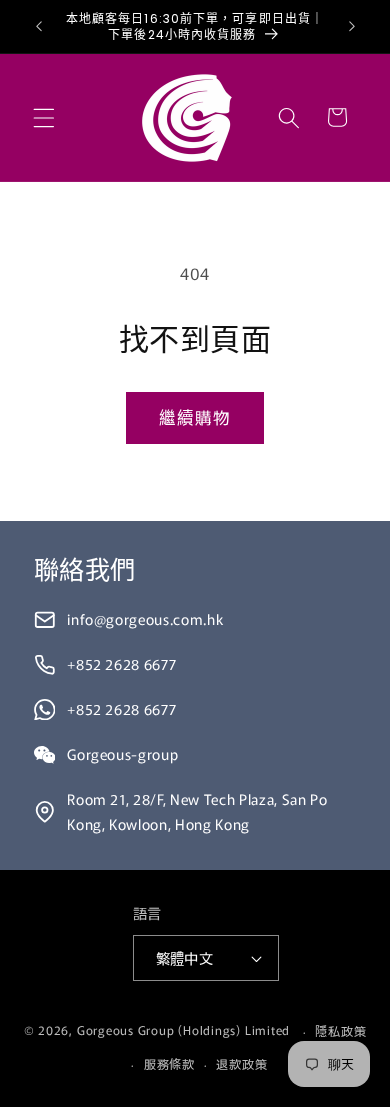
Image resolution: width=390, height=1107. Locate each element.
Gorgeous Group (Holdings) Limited (183, 1030)
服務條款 (169, 1063)
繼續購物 (195, 417)
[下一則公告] (352, 27)
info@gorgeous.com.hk (145, 618)
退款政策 (241, 1063)
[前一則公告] (39, 27)
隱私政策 (340, 1030)
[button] (44, 117)
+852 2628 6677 (121, 663)
